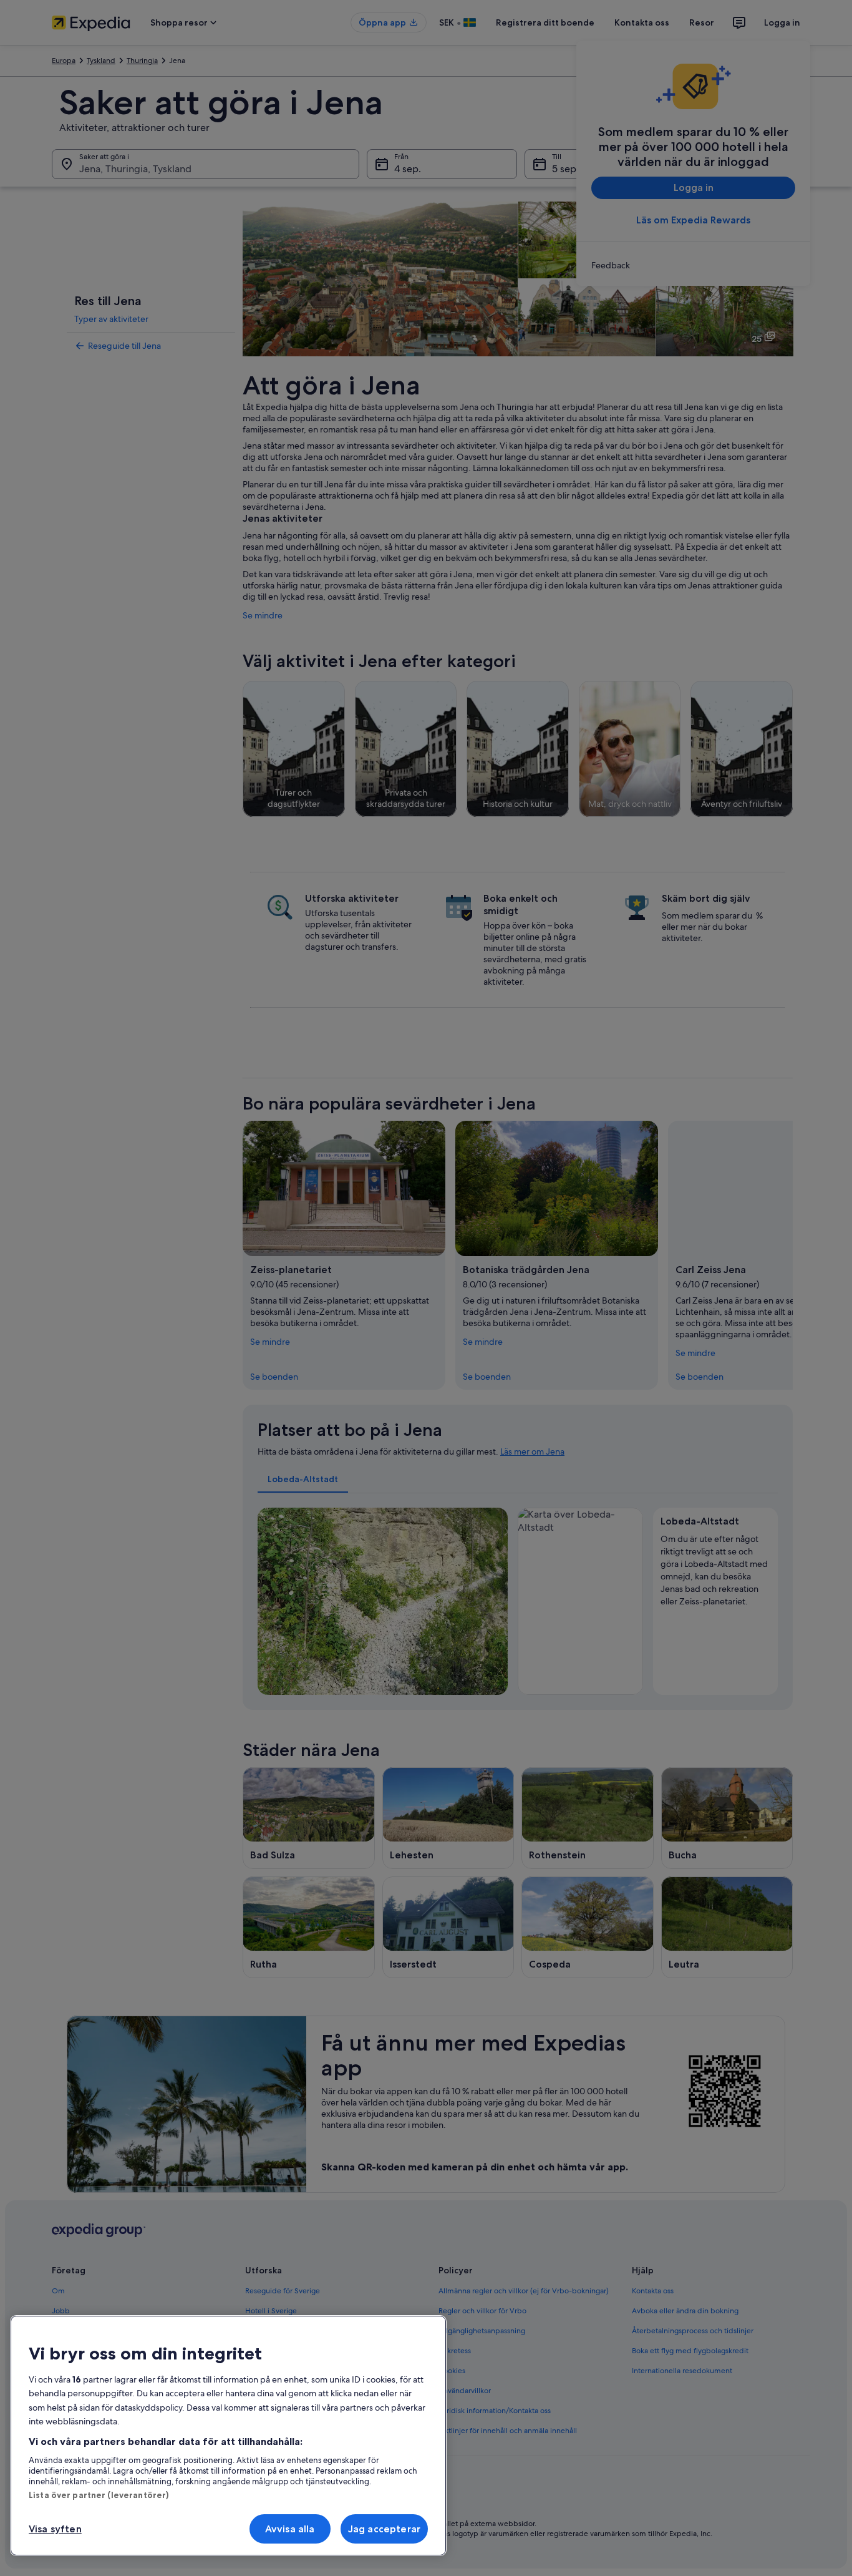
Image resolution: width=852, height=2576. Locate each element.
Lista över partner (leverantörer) (99, 2495)
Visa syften (55, 2529)
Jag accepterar (384, 2529)
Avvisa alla (290, 2529)
